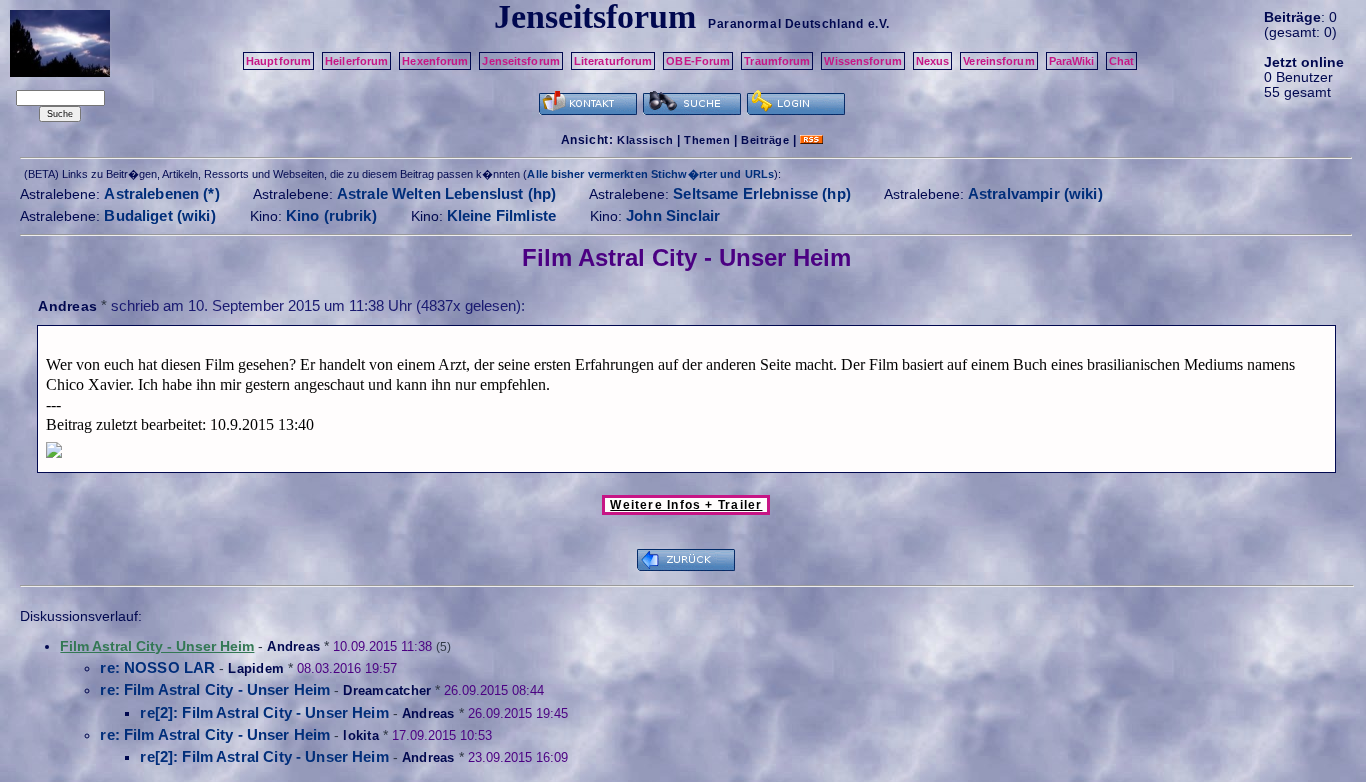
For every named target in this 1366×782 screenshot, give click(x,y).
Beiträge (765, 140)
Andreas (67, 306)
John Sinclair (673, 215)
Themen (707, 140)
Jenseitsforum (520, 61)
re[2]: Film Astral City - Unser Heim (264, 712)
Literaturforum (613, 61)
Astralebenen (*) (161, 193)
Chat (1121, 61)
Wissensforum (862, 61)
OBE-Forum (698, 61)
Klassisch (645, 140)
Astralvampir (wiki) (1035, 193)
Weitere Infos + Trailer (686, 505)
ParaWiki (1072, 61)
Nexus (933, 61)
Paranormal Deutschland (785, 24)
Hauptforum (278, 61)
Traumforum (777, 61)
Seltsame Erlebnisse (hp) (762, 193)
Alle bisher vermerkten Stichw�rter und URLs (650, 174)
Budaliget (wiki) (159, 215)
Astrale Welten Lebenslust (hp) (447, 193)
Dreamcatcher (387, 690)
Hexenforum (435, 61)
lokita (361, 735)
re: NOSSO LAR (157, 667)
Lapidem (256, 668)
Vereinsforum (998, 61)
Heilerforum (356, 61)
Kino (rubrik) (331, 215)
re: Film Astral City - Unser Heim (215, 689)
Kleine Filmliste (501, 215)
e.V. (879, 24)
